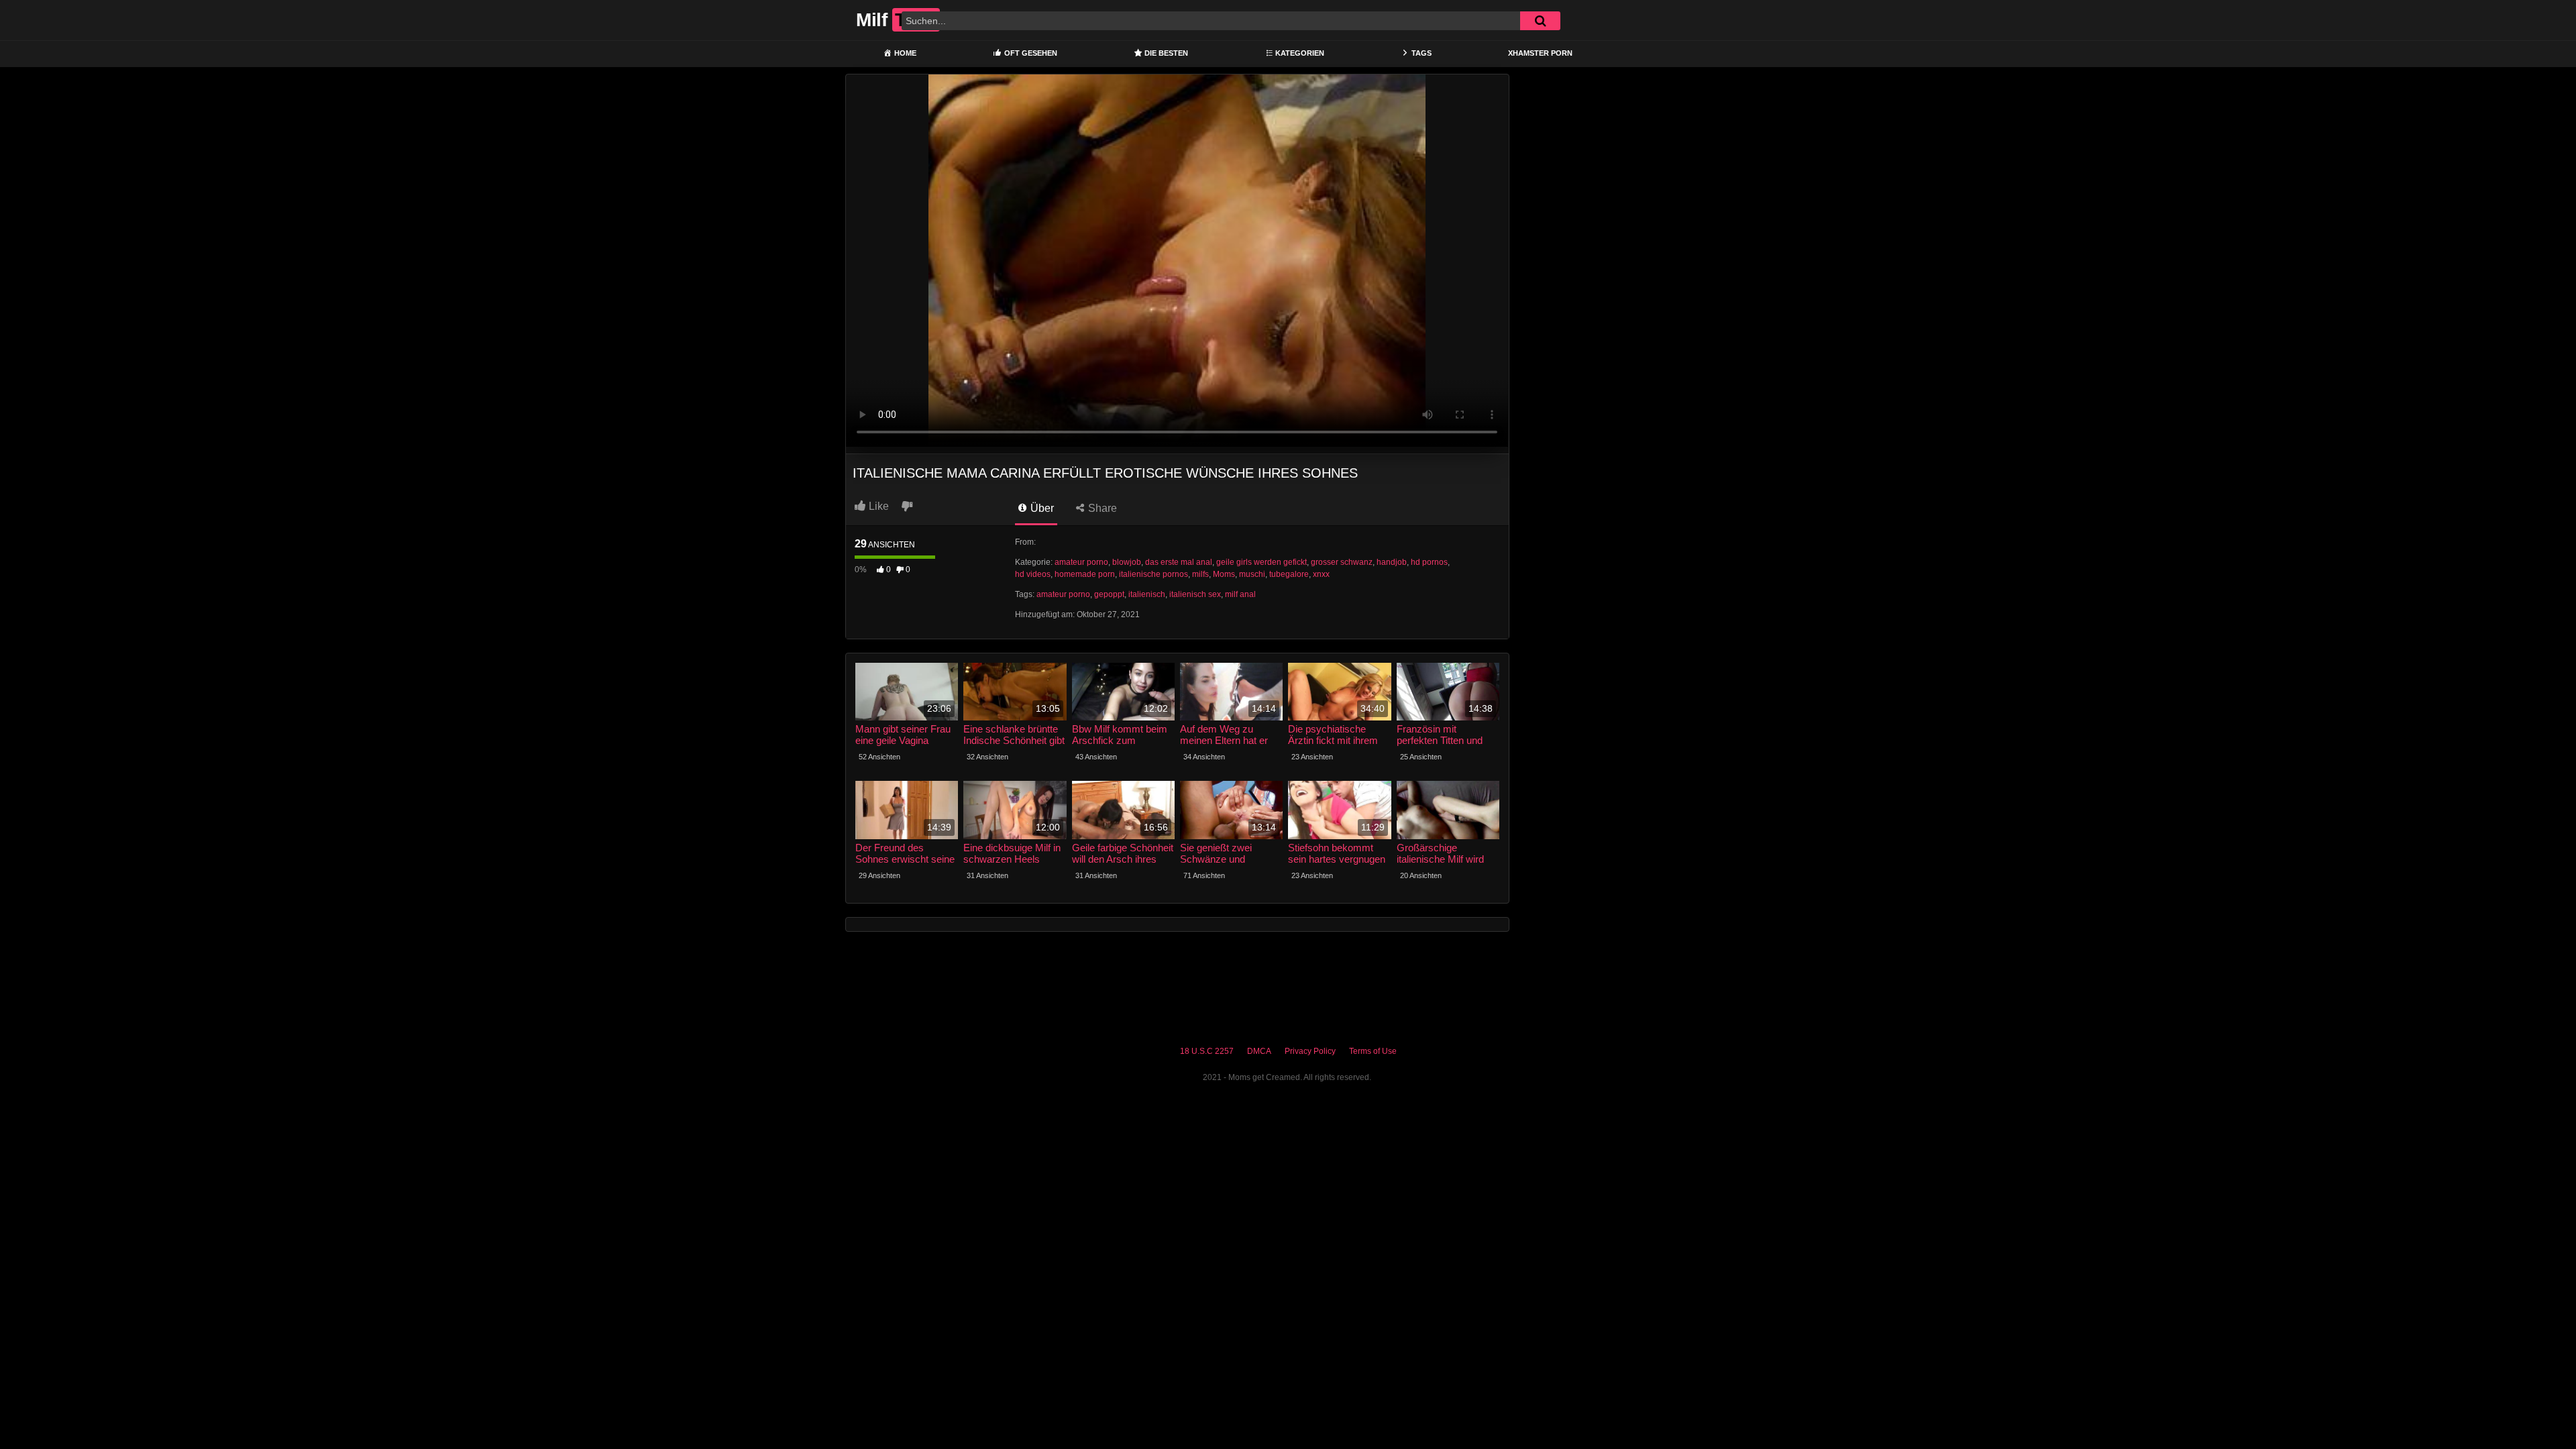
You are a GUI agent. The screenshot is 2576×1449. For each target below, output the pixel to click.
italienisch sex (1195, 594)
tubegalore (1289, 574)
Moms (1224, 574)
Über (1041, 508)
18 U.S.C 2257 (1207, 1051)
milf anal (1240, 594)
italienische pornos (1153, 574)
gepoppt (1109, 594)
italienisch (1147, 594)
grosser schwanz (1342, 562)
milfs (1200, 574)
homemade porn (1085, 574)
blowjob (1127, 562)
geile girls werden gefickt (1262, 562)
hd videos (1033, 574)
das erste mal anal (1179, 562)
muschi (1252, 574)
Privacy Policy (1310, 1051)
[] (1540, 21)
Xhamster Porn (1540, 53)
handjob (1392, 562)
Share (1101, 508)
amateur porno (1081, 562)
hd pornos (1429, 562)
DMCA (1259, 1051)
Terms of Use (1373, 1051)
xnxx (1321, 574)
